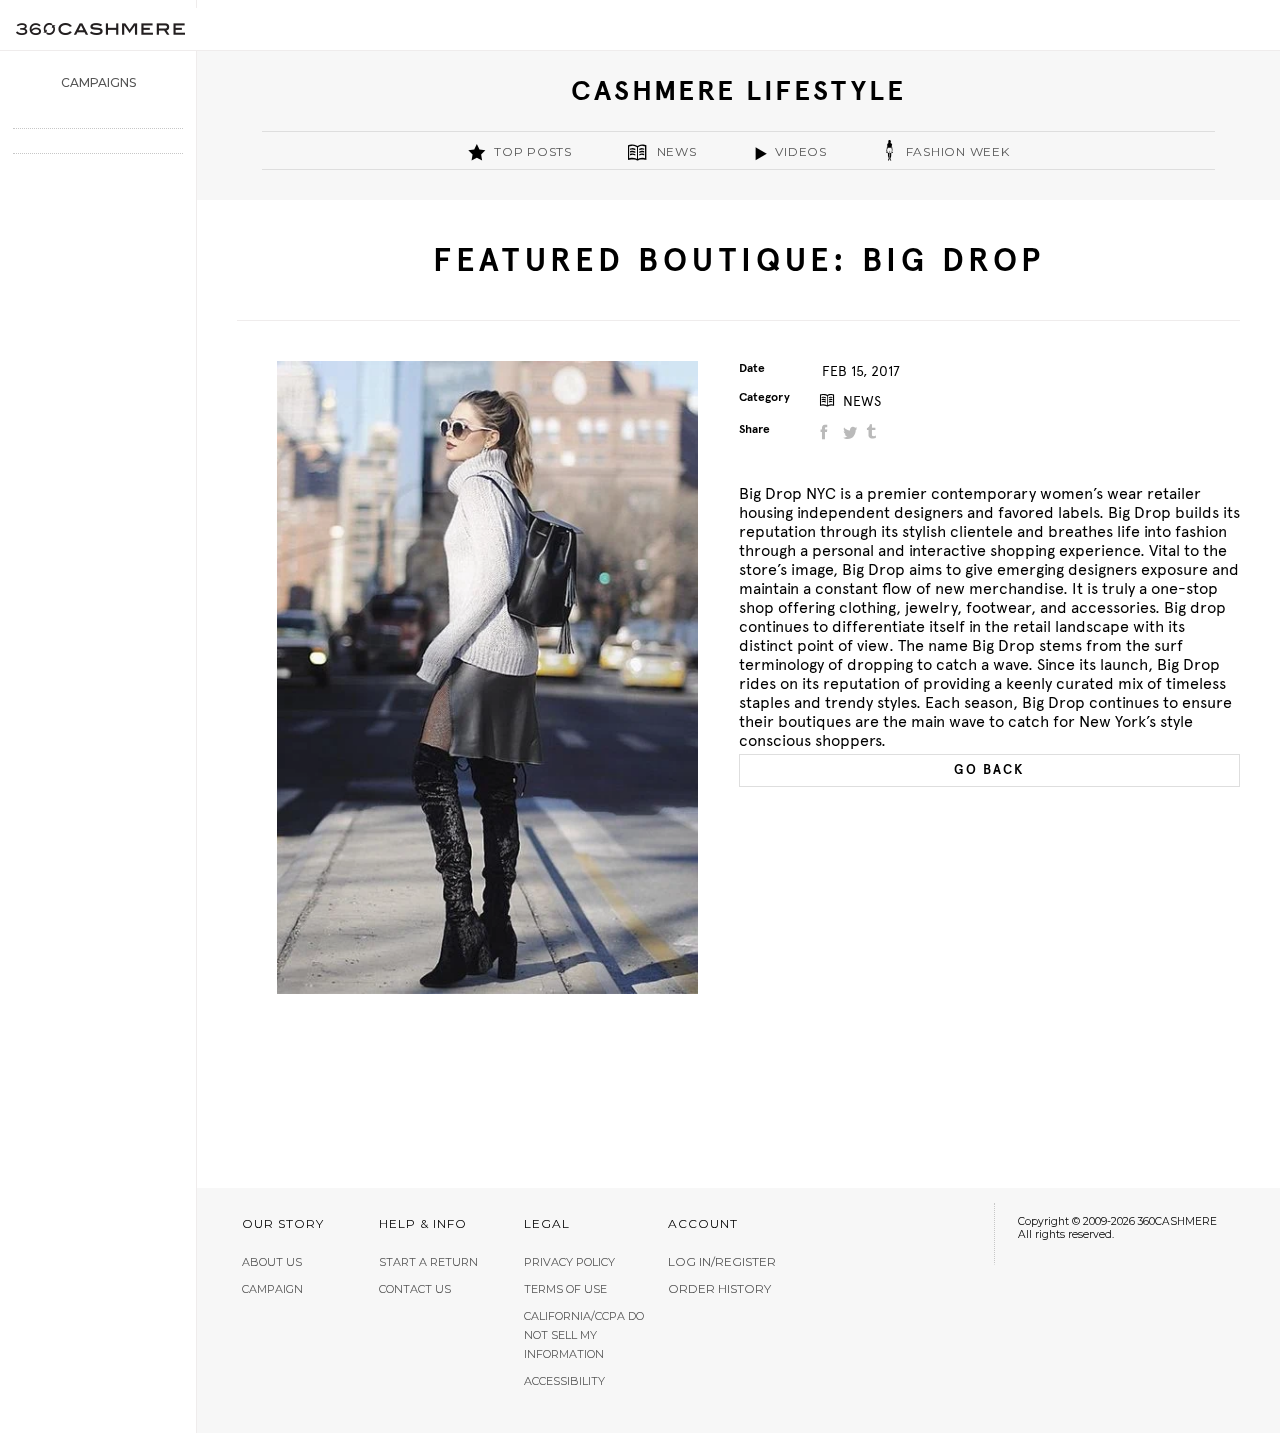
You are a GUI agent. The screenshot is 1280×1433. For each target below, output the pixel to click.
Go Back (989, 770)
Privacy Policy (569, 1262)
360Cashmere (100, 29)
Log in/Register (722, 1262)
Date (752, 368)
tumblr (873, 433)
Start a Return (428, 1262)
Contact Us (415, 1289)
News (677, 151)
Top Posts (533, 151)
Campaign (272, 1289)
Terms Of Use (565, 1289)
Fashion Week (958, 151)
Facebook (825, 433)
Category (764, 397)
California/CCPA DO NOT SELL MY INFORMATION (584, 1335)
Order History (719, 1289)
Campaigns (98, 82)
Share (754, 429)
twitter (849, 433)
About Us (272, 1262)
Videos (801, 151)
